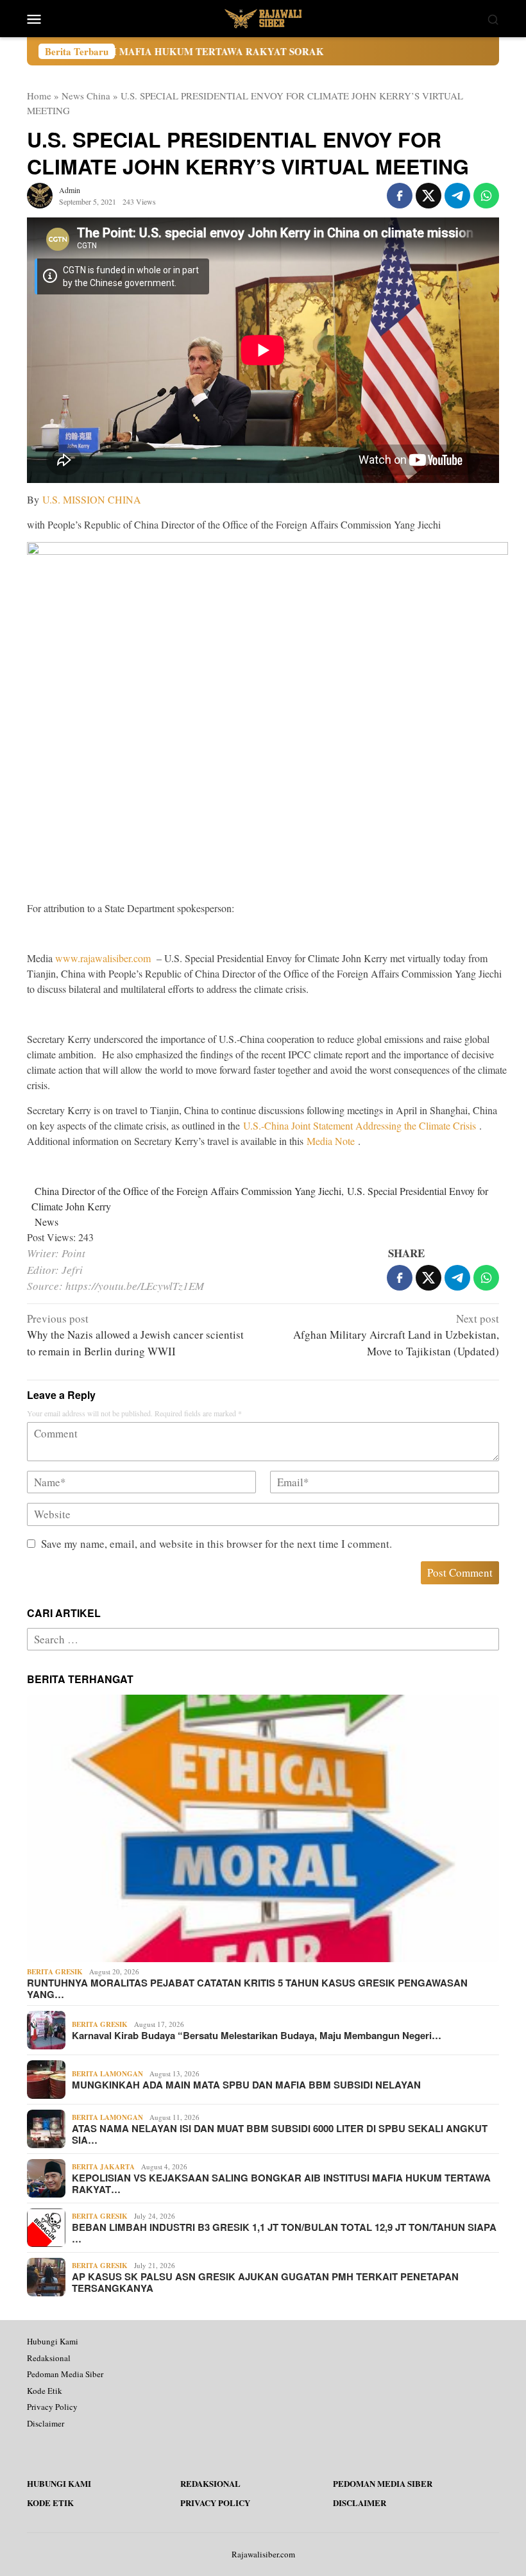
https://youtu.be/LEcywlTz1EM (135, 1286)
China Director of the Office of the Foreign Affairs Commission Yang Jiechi (188, 1191)
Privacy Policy (52, 2407)
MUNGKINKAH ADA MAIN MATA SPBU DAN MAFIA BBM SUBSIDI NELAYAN (246, 2085)
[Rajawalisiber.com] (263, 17)
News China (86, 96)
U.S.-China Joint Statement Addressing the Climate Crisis (361, 1125)
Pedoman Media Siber (65, 2374)
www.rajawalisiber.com (103, 958)
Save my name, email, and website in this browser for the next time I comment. (216, 1544)
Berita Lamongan (107, 2074)
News (47, 1222)
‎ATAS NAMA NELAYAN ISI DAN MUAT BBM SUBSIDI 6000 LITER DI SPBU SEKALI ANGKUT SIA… (280, 2134)
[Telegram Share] (457, 196)
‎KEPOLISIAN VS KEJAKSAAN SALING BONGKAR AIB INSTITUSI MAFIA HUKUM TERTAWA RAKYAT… (281, 2183)
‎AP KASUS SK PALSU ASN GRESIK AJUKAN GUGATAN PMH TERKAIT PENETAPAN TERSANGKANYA (265, 2282)
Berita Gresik (55, 1972)
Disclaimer (46, 2423)
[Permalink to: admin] (40, 194)
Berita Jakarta (103, 2167)
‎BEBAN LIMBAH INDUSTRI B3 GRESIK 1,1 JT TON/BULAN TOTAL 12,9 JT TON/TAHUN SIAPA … (284, 2233)
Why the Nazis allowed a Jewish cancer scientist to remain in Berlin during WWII (135, 1335)
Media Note (332, 1141)
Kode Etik (45, 2391)
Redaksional (49, 2358)
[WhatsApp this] (486, 196)
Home (39, 96)
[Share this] (400, 196)
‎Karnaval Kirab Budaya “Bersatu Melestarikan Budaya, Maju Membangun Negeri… (257, 2035)
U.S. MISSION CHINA (92, 499)
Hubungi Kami (53, 2341)
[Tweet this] (428, 196)
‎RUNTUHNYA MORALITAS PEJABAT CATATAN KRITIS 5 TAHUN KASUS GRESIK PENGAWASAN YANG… (247, 1988)
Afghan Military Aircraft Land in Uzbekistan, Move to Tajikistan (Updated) (396, 1335)
